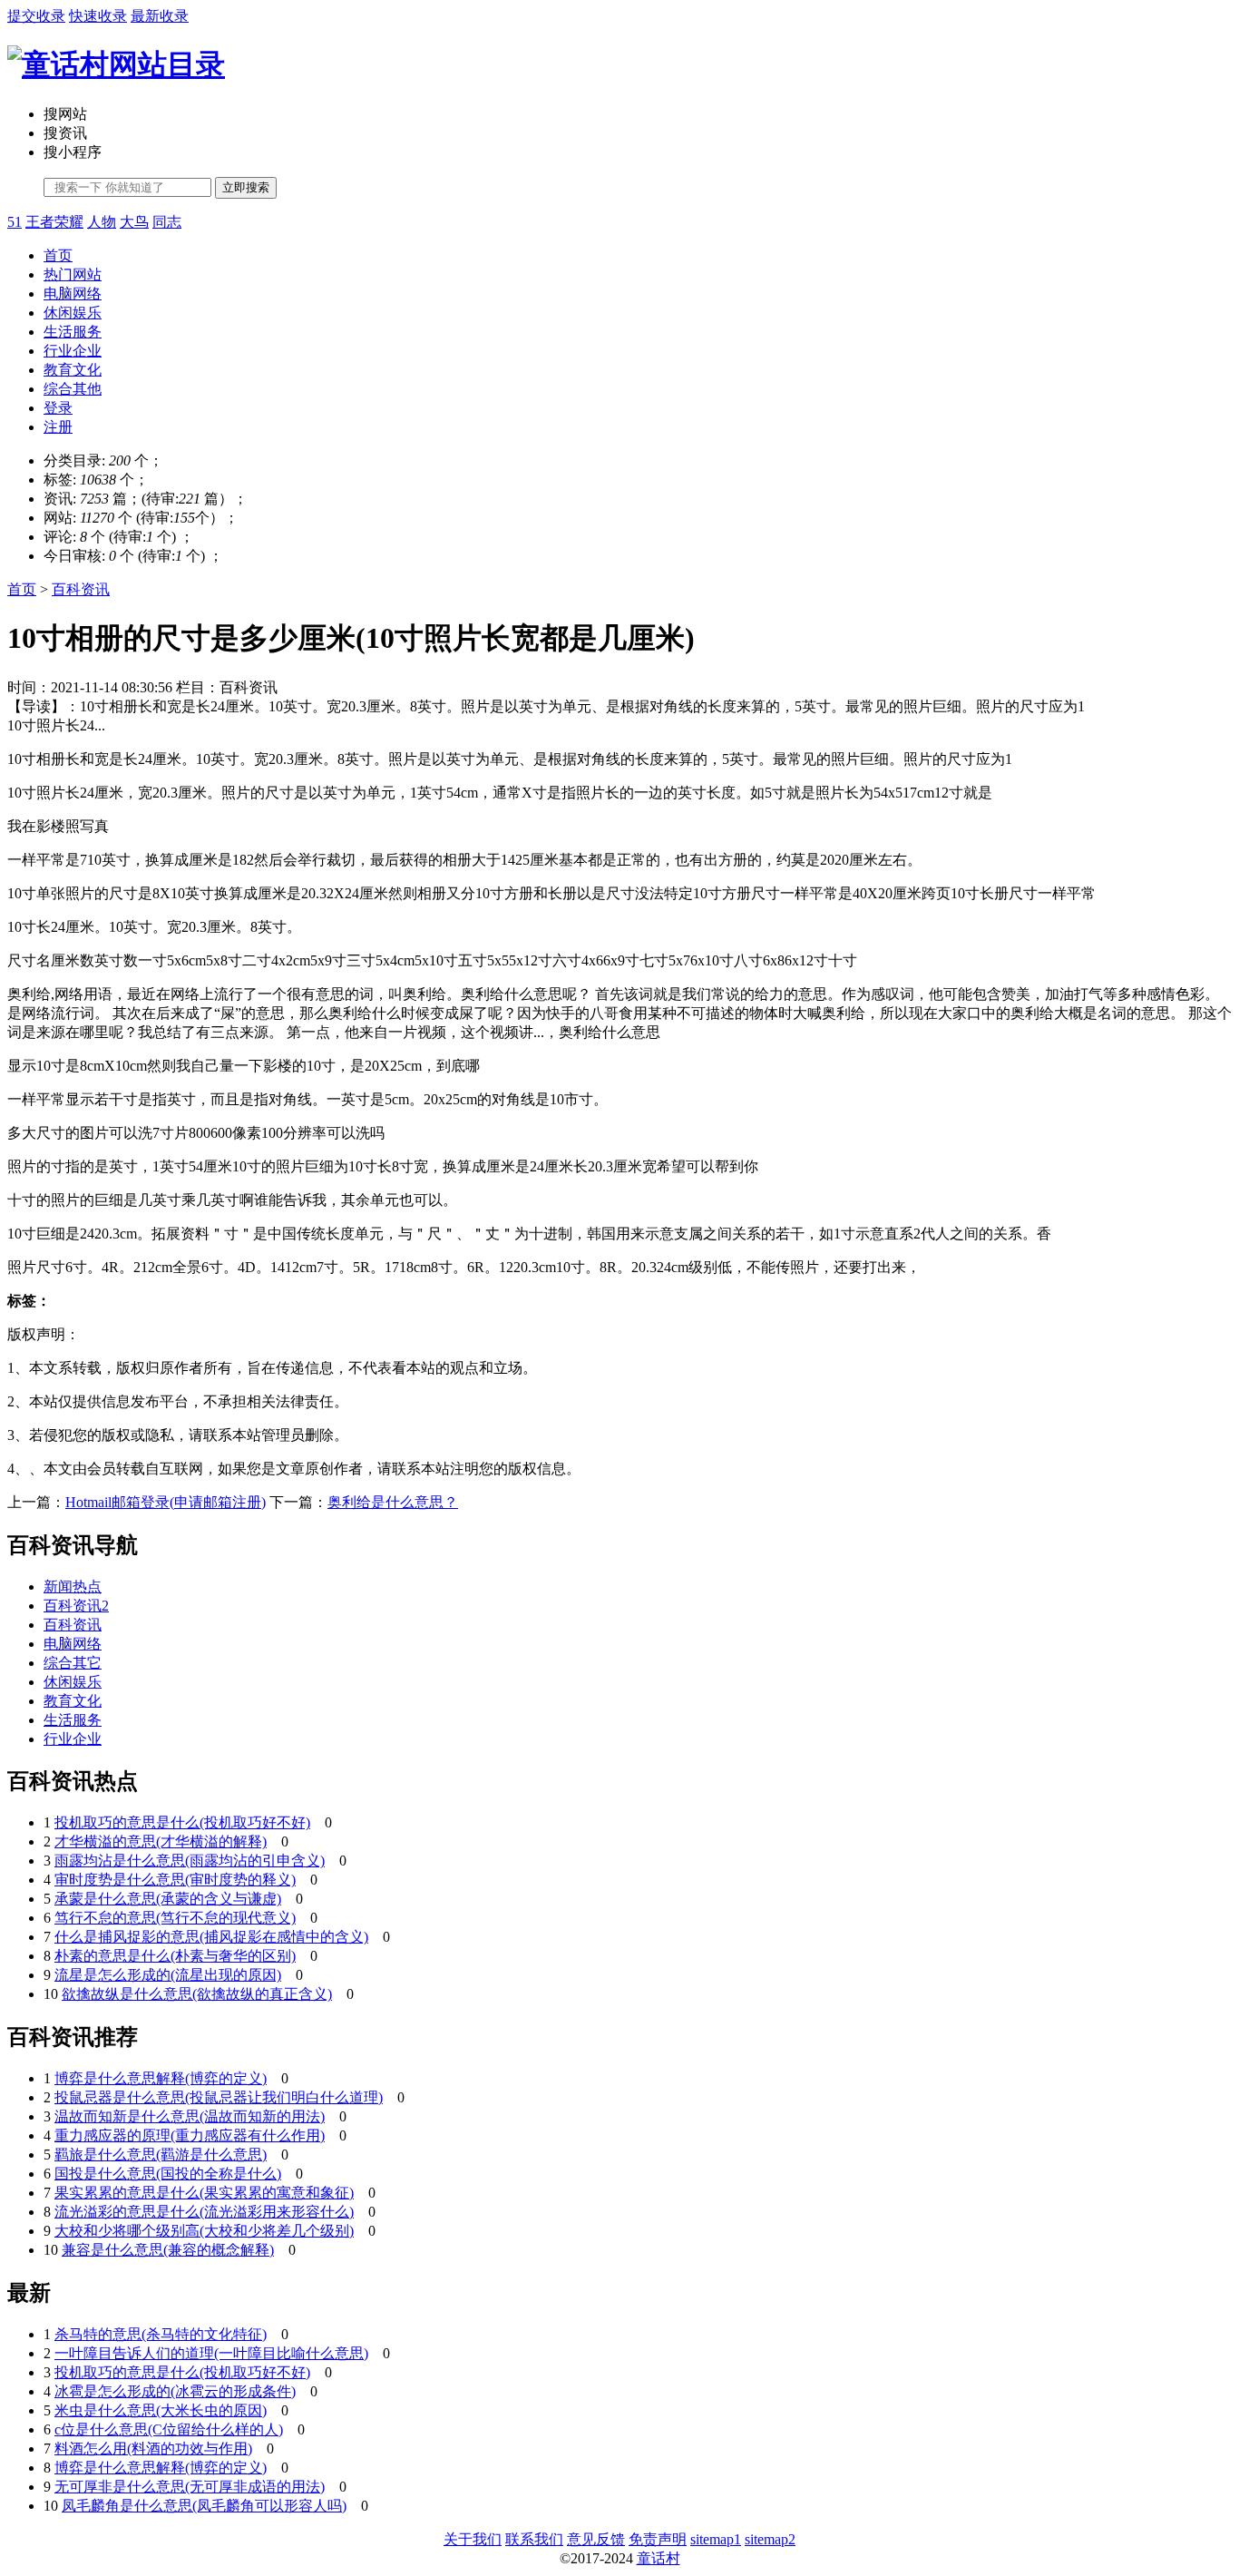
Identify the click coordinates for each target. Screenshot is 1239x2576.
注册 (58, 427)
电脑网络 (73, 294)
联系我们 (534, 2539)
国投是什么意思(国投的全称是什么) (168, 2174)
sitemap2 (770, 2539)
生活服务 (73, 332)
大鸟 (134, 222)
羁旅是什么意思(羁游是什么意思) (161, 2155)
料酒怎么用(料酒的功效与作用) (153, 2449)
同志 (167, 222)
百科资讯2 (76, 1606)
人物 (102, 222)
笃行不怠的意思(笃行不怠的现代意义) (175, 1918)
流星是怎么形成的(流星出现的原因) (168, 1975)
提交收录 (36, 16)
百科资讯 (81, 589)
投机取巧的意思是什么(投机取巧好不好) (182, 1822)
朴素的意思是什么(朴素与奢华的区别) (175, 1956)
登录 (58, 408)
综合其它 (73, 1663)
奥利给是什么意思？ (393, 1502)
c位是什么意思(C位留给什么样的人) (169, 2429)
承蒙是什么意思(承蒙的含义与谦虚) (168, 1899)
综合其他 (73, 389)
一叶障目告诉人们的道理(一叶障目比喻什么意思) (211, 2353)
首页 (58, 255)
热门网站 (73, 274)
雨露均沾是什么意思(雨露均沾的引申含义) (190, 1861)
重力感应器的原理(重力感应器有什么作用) (190, 2135)
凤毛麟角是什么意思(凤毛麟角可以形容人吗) (204, 2506)
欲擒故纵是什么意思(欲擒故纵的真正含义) (197, 1994)
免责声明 (658, 2539)
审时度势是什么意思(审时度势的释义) (175, 1880)
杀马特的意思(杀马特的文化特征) (161, 2334)
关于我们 (473, 2539)
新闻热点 (73, 1587)
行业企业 (73, 351)
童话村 (659, 2558)
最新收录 (160, 16)
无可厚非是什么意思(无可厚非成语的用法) (190, 2487)
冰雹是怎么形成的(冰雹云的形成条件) (175, 2391)
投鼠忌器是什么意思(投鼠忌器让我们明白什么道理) (219, 2097)
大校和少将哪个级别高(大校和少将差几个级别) (204, 2231)
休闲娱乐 (73, 313)
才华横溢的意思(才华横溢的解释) (161, 1841)
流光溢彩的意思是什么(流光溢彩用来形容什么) (204, 2212)
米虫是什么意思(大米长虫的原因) (161, 2410)
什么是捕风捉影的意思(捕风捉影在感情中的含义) (211, 1937)
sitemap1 (716, 2539)
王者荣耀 (54, 222)
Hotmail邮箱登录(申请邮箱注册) (166, 1502)
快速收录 (98, 16)
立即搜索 (246, 187)
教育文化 (73, 370)
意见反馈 (596, 2539)
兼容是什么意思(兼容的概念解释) (168, 2250)
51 (15, 222)
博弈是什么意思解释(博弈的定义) (161, 2078)
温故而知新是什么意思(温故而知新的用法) (190, 2116)
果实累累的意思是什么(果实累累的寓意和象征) (204, 2193)
